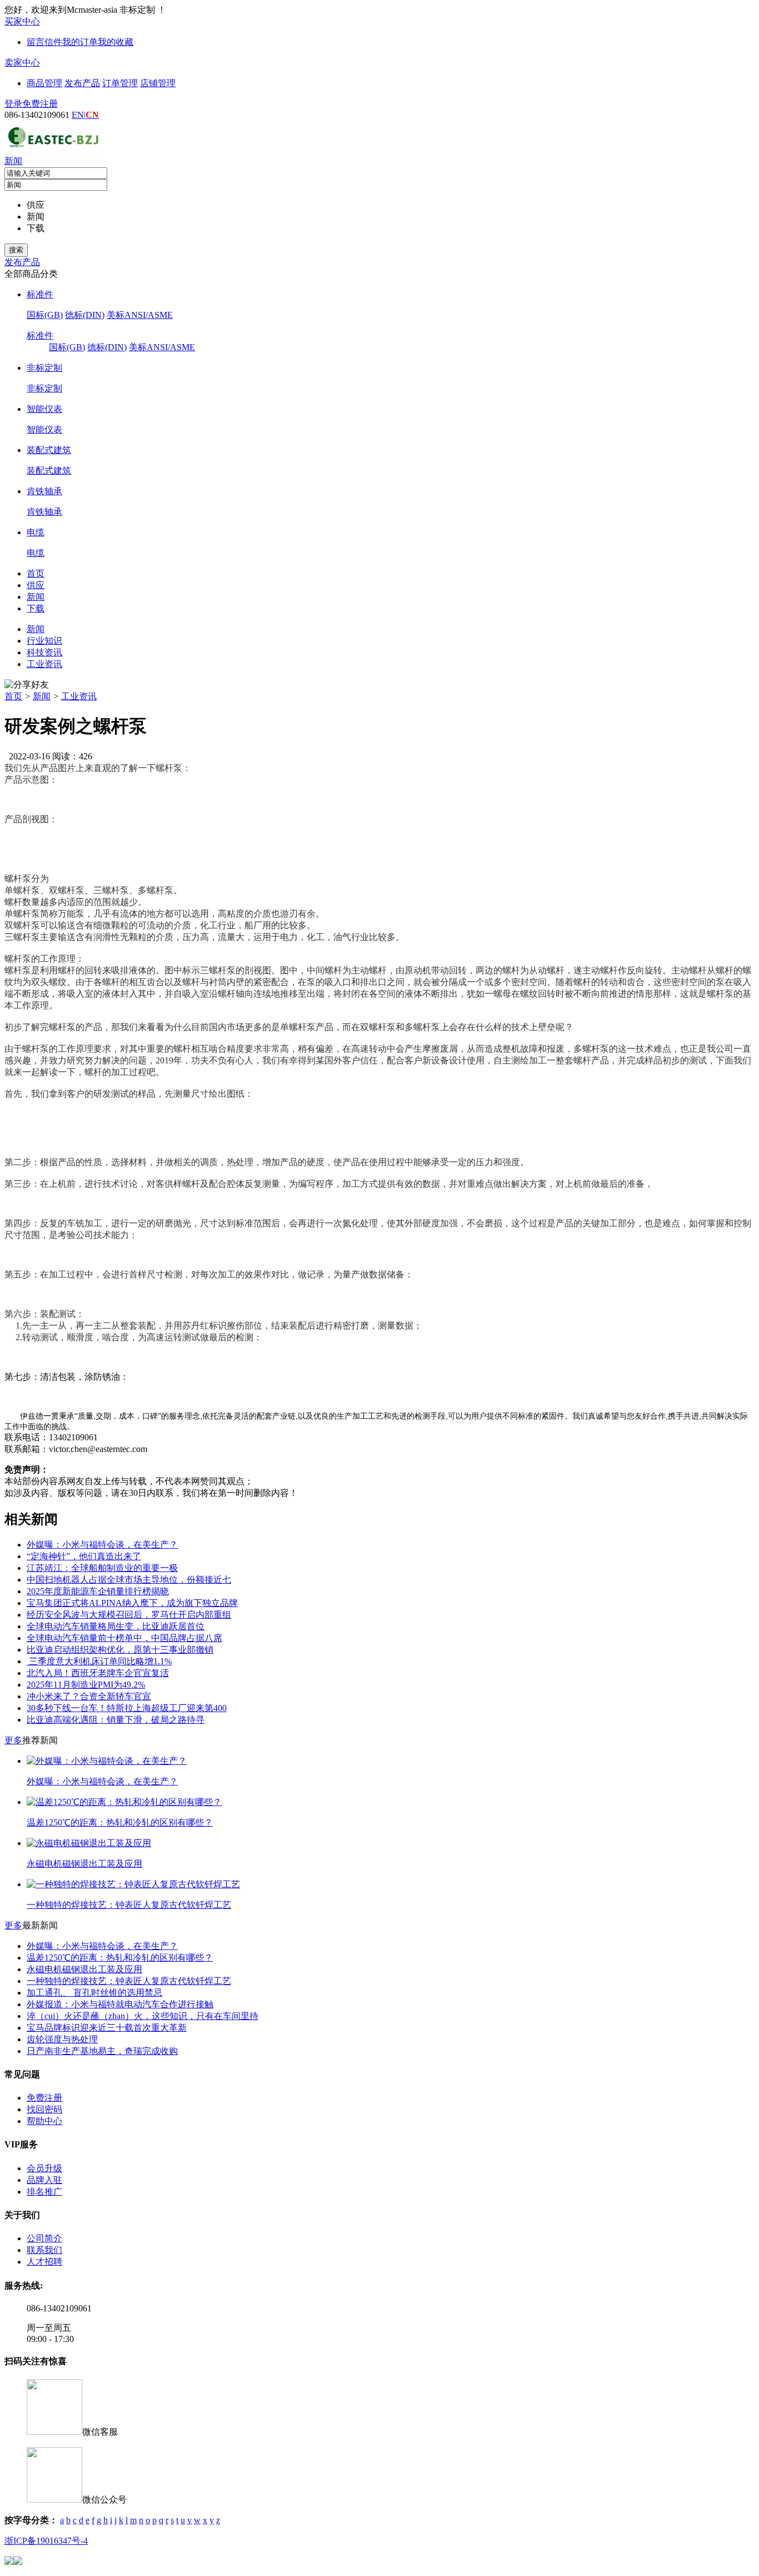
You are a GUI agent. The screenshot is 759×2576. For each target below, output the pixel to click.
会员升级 (44, 2168)
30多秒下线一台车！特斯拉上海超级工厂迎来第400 (127, 1708)
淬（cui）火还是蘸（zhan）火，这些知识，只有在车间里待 (143, 2016)
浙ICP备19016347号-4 (46, 2541)
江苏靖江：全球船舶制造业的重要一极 (102, 1568)
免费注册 (40, 104)
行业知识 (44, 641)
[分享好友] (27, 685)
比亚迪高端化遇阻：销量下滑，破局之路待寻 (116, 1720)
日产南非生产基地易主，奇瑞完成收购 (102, 2051)
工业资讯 (44, 664)
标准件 (40, 294)
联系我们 (44, 2250)
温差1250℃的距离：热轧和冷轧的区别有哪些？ (120, 1958)
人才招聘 (44, 2262)
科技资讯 (44, 652)
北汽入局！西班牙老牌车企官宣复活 (98, 1673)
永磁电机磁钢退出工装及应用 (84, 1969)
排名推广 (44, 2192)
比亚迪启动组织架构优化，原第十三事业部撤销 (120, 1650)
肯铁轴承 (44, 491)
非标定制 (44, 368)
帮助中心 (44, 2121)
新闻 (13, 161)
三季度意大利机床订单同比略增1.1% (99, 1661)
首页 (13, 696)
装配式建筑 (49, 450)
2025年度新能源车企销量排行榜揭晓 (98, 1591)
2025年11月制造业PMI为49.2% (86, 1685)
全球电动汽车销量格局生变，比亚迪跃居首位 (116, 1626)
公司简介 (44, 2238)
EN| (85, 115)
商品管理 (44, 83)
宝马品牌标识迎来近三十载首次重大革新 (107, 2028)
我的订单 (80, 42)
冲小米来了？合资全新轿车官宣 (89, 1696)
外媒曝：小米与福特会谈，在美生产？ (102, 1545)
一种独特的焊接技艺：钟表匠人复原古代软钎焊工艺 (129, 1981)
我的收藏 (116, 42)
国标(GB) (45, 315)
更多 (13, 1740)
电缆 (36, 532)
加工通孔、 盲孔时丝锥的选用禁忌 (94, 1993)
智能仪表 (44, 409)
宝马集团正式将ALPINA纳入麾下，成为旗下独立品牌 (132, 1603)
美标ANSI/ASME (140, 315)
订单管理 (120, 83)
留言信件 (44, 42)
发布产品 (82, 83)
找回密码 (44, 2109)
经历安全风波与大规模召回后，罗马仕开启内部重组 (129, 1615)
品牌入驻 (44, 2180)
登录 (13, 104)
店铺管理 (158, 83)
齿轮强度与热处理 (62, 2039)
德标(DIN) (85, 315)
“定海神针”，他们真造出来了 (84, 1556)
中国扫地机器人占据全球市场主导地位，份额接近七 (129, 1580)
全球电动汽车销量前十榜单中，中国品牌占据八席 (124, 1638)
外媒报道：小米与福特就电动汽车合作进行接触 (120, 2004)
